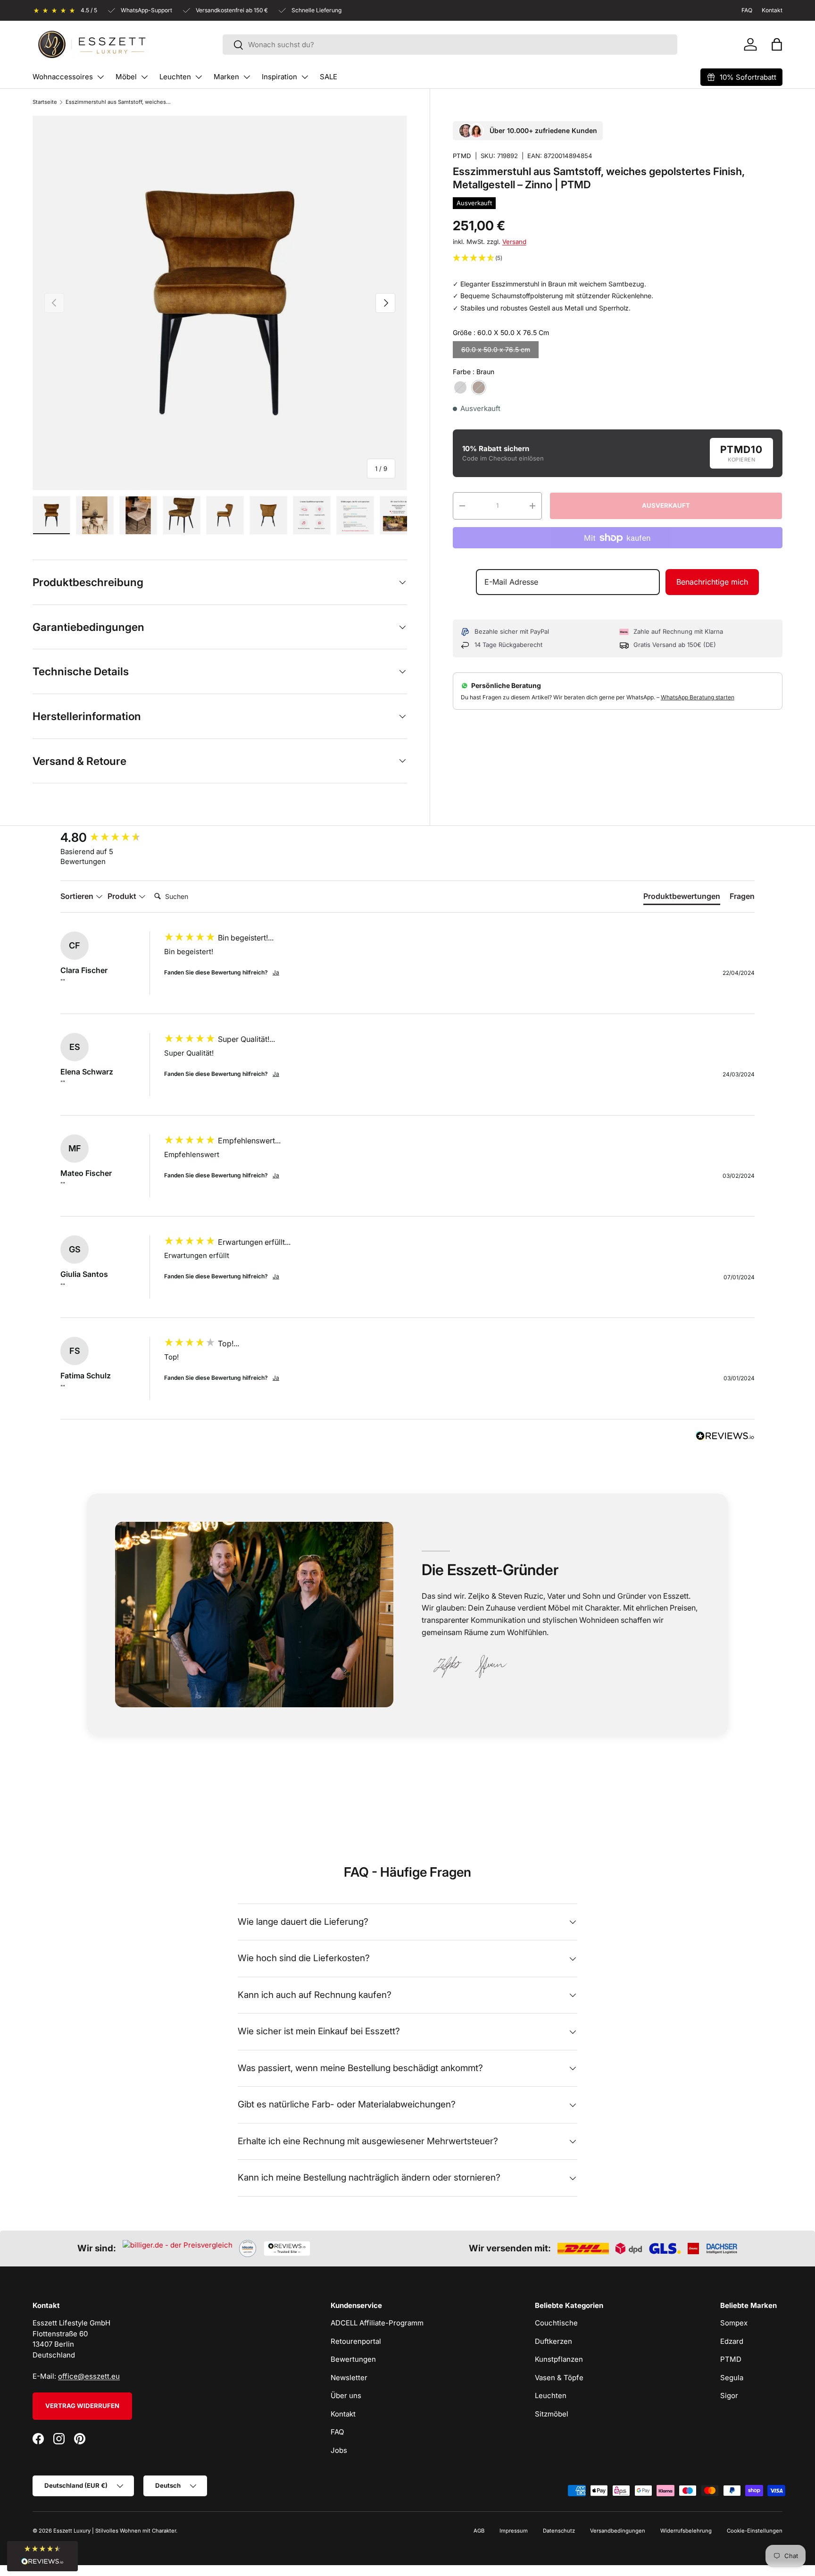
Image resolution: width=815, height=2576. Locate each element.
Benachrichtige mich (712, 582)
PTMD (462, 156)
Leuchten (175, 77)
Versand (514, 242)
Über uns (346, 2396)
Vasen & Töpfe (559, 2378)
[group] (110, 838)
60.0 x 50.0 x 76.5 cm (496, 349)
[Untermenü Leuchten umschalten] (199, 77)
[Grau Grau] (460, 387)
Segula (732, 2378)
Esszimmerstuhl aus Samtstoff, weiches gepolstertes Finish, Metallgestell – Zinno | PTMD (119, 102)
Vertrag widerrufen (82, 2406)
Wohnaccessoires (63, 77)
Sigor (729, 2396)
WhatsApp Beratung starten (698, 697)
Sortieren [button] (78, 896)
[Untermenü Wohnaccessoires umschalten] (100, 77)
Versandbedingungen (618, 2531)
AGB (479, 2531)
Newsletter (349, 2378)
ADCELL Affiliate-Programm (377, 2323)
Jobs (339, 2450)
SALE (328, 77)
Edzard (732, 2341)
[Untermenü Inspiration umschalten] (305, 77)
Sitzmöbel (552, 2414)
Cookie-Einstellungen (755, 2531)
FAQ (337, 2432)
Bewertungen (353, 2359)
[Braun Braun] (479, 387)
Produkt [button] (123, 896)
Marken (226, 77)
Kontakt (343, 2414)
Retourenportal (356, 2341)
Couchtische (556, 2323)
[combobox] (450, 45)
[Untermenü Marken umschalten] (247, 77)
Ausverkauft (666, 505)
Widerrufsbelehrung (686, 2531)
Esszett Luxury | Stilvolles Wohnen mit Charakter (115, 2531)
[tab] (682, 898)
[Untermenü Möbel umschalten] (144, 77)
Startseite (45, 102)
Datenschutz (559, 2531)
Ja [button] (276, 972)
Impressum (514, 2531)
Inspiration (279, 77)
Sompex (734, 2323)
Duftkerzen (553, 2341)
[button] (777, 44)
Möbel (126, 77)
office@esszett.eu (89, 2376)
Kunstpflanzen (559, 2359)
